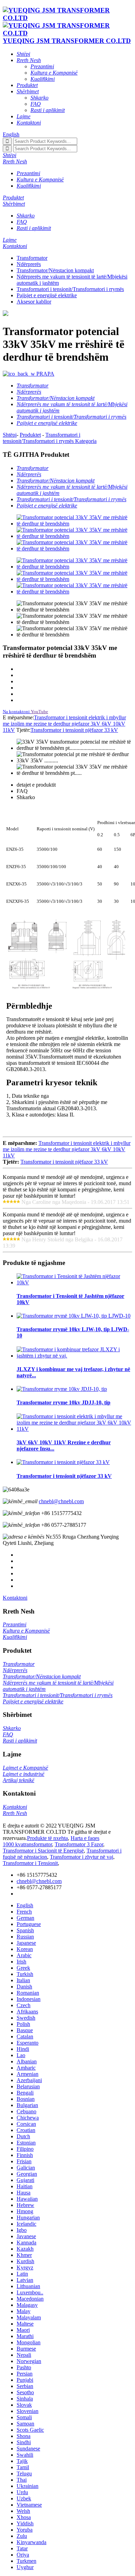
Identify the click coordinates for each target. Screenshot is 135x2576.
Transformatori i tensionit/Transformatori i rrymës (70, 289)
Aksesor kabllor (34, 302)
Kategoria (86, 441)
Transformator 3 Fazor (79, 1844)
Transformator (32, 258)
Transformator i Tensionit (30, 1863)
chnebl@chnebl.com (61, 1501)
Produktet (30, 435)
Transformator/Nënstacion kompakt (55, 270)
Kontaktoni (15, 1598)
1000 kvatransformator (27, 1844)
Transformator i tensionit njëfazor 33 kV (74, 730)
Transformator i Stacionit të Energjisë (43, 1851)
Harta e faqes (85, 1838)
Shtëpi (10, 435)
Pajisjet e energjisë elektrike (47, 295)
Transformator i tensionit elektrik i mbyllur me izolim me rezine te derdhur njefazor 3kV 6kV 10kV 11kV (64, 724)
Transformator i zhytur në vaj (82, 1857)
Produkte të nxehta (47, 1838)
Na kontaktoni (16, 712)
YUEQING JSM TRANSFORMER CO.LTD (67, 41)
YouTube (39, 712)
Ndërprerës (29, 264)
